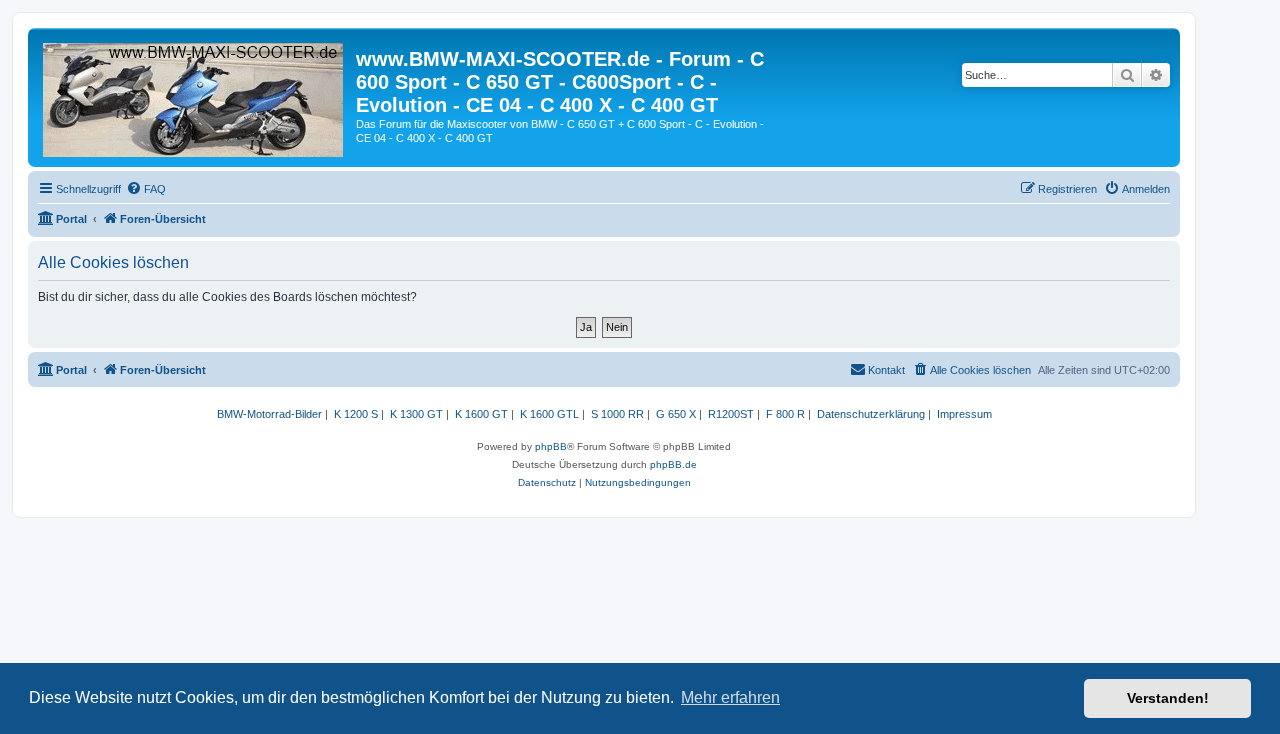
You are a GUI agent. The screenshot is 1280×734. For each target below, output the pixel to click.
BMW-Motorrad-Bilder (269, 414)
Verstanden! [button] (1168, 698)
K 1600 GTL (549, 414)
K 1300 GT (416, 414)
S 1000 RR (617, 414)
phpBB (551, 446)
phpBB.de (673, 464)
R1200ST (731, 414)
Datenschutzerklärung (871, 414)
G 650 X (676, 414)
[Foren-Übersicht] (194, 96)
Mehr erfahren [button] (730, 697)
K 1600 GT (481, 414)
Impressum (964, 414)
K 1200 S (356, 414)
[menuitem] (146, 189)
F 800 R (785, 414)
